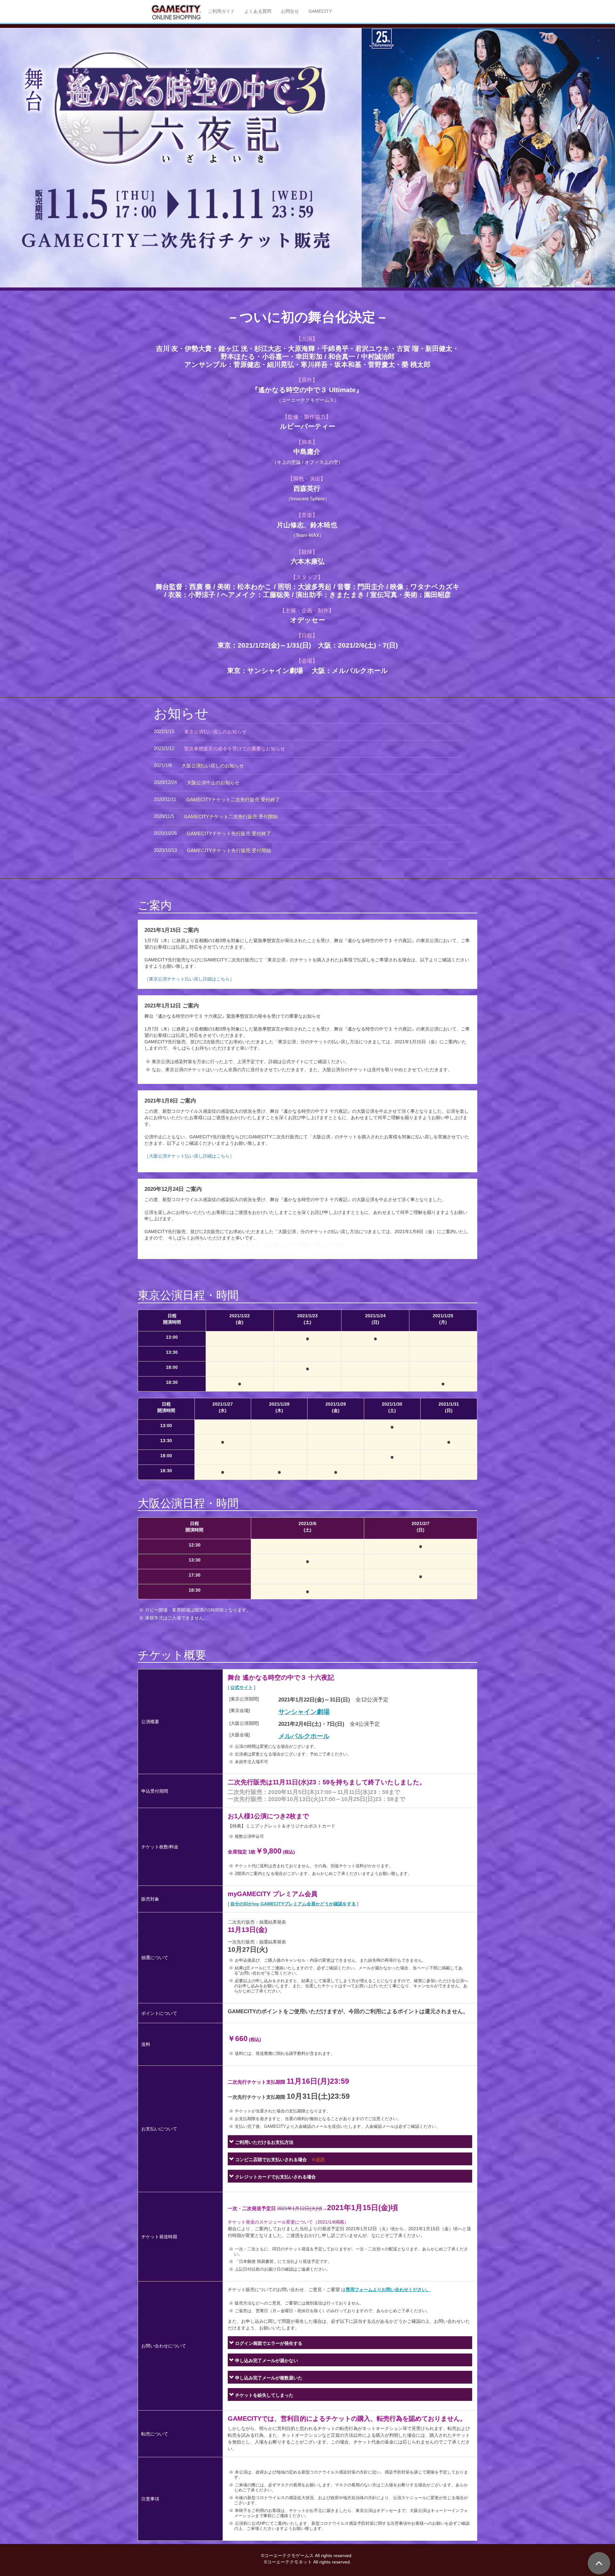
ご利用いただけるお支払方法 (264, 2142)
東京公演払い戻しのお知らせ (215, 732)
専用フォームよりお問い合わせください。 (388, 2289)
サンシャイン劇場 (304, 1712)
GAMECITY (320, 11)
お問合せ (290, 11)
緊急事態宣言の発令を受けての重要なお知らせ (235, 749)
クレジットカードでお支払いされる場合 (275, 2177)
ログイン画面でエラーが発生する (268, 2343)
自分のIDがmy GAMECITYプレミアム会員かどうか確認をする (293, 1904)
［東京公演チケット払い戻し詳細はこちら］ (189, 979)
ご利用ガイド (221, 11)
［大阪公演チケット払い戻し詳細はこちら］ (189, 1156)
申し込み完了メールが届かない (266, 2361)
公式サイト (242, 1687)
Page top (599, 2563)
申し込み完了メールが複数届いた (268, 2378)
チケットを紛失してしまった (264, 2395)
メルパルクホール (304, 1736)
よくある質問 (258, 11)
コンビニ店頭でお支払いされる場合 (279, 2160)
